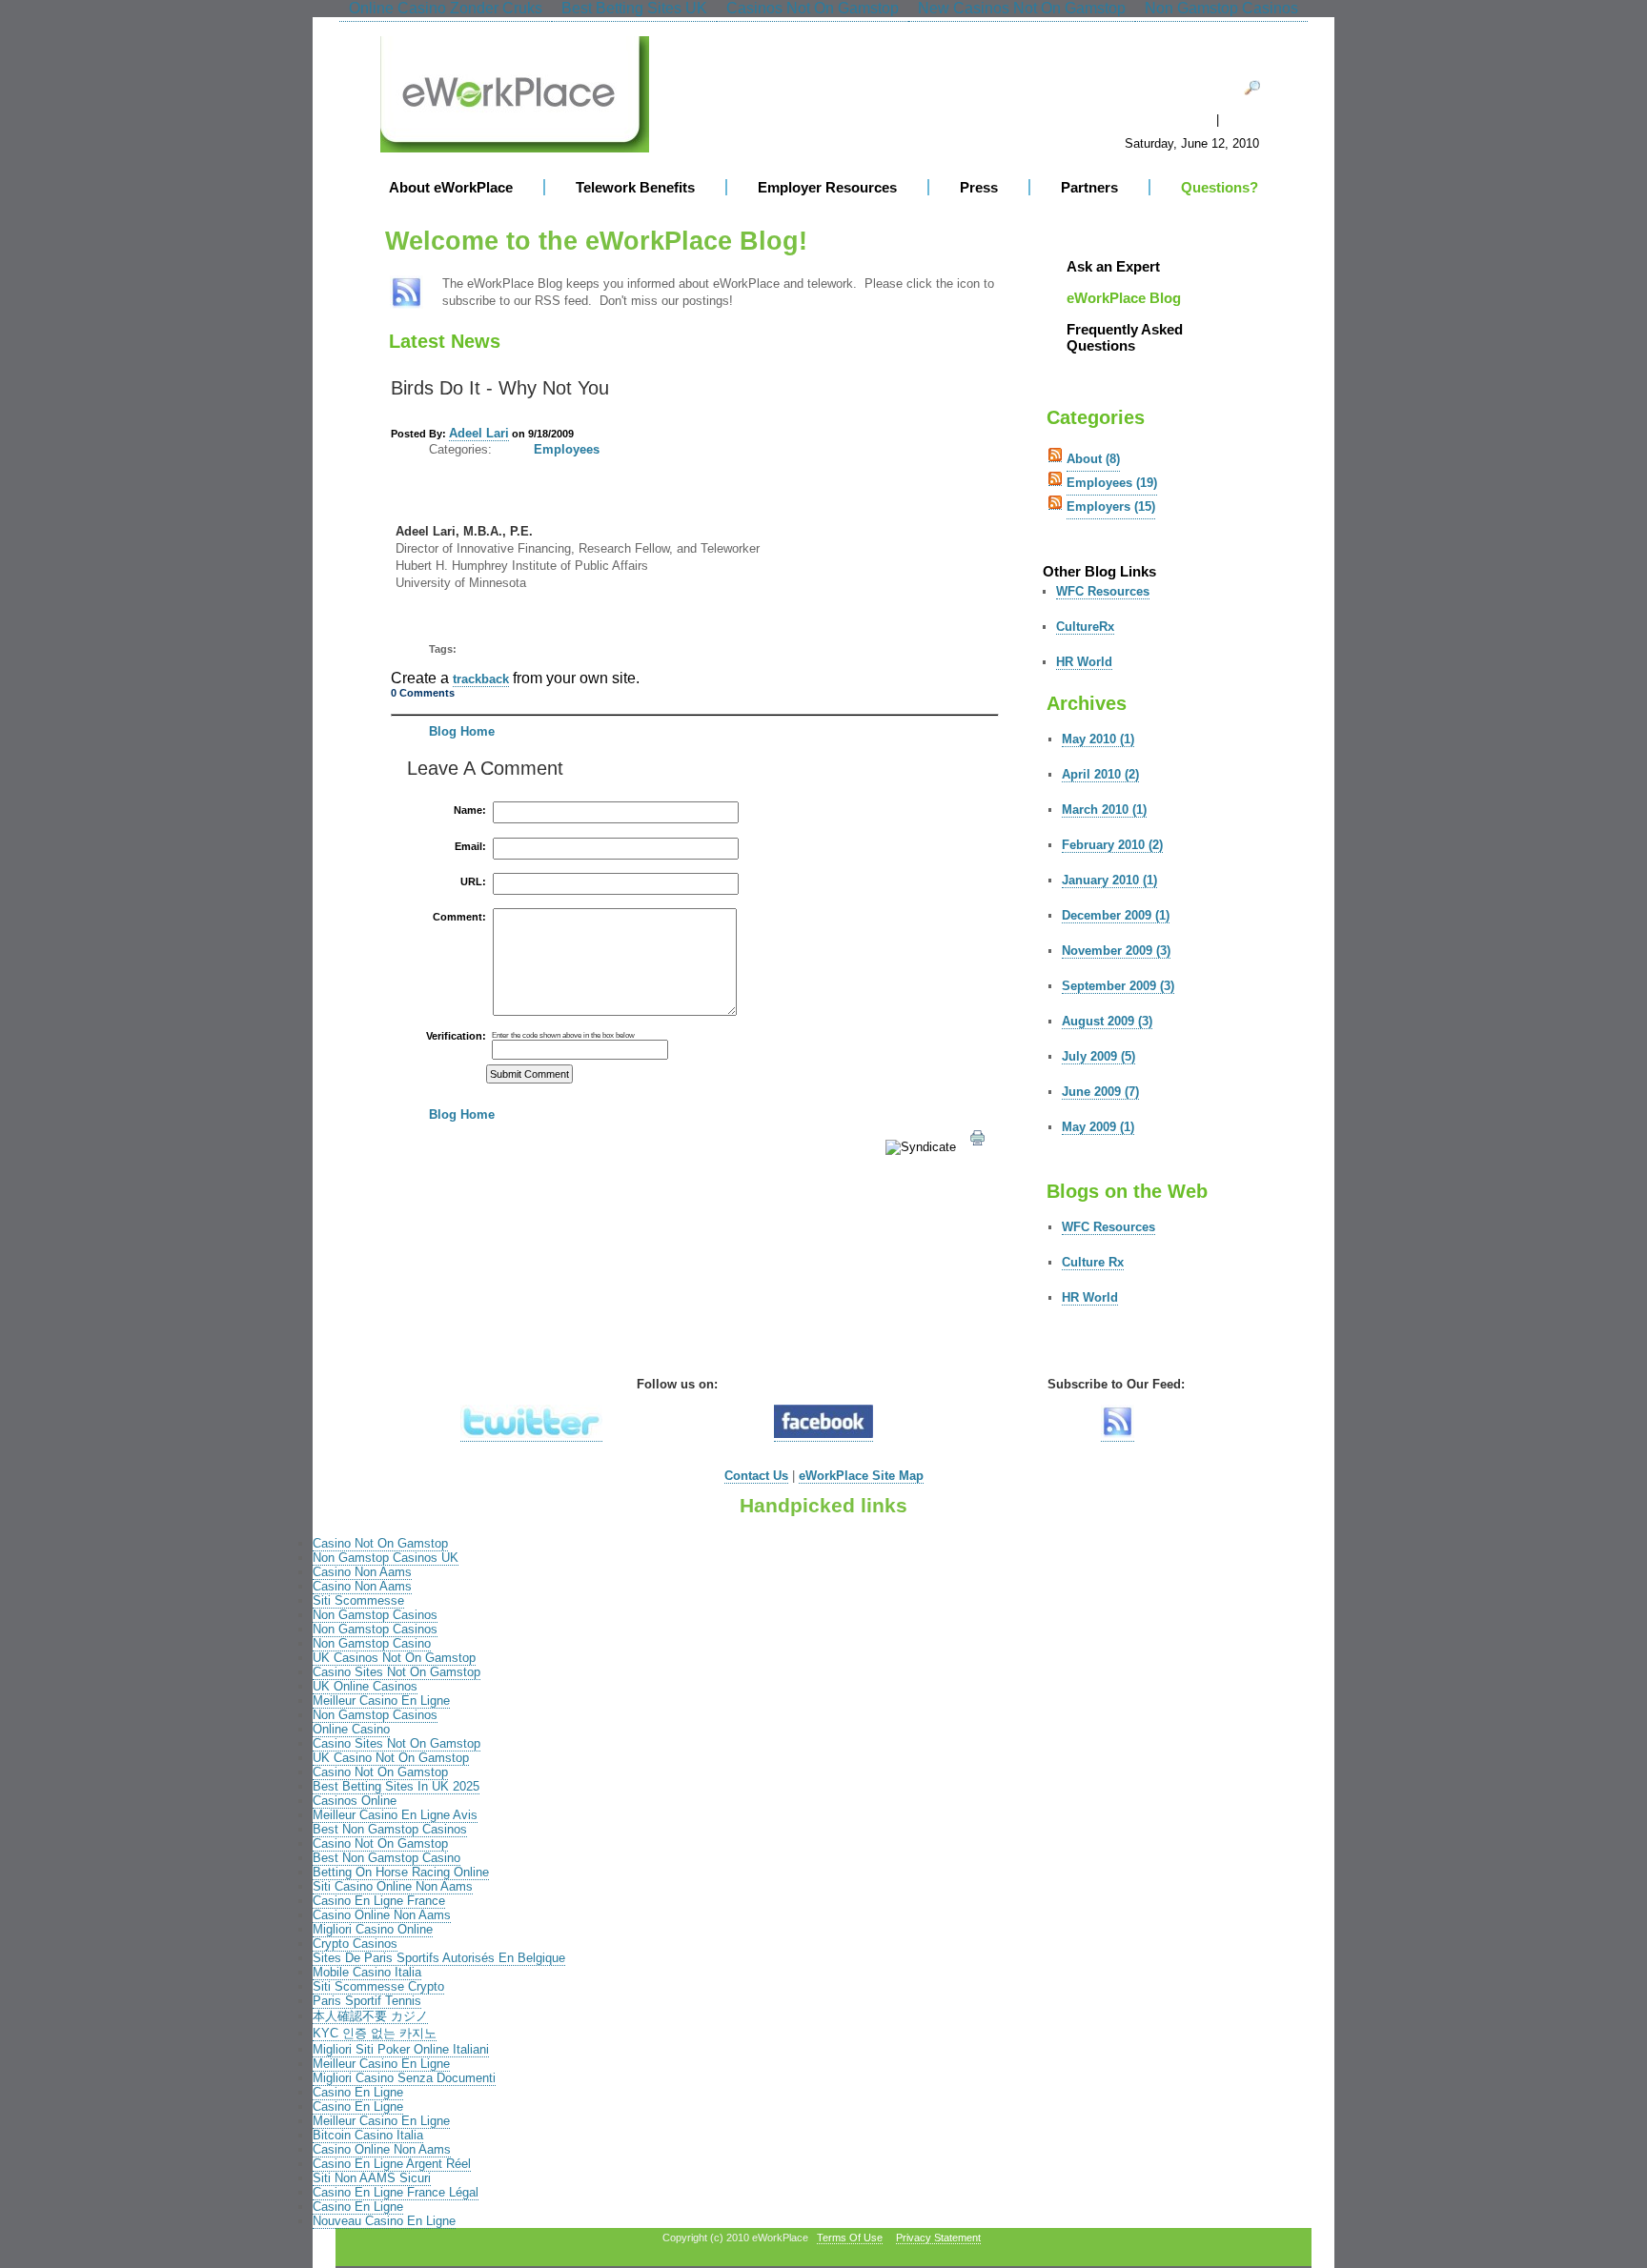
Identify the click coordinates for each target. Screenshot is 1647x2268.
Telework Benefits (635, 187)
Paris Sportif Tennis (367, 2001)
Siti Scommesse (358, 1600)
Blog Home (462, 731)
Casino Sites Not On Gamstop (396, 1672)
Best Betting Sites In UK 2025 (396, 1786)
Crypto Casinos (355, 1944)
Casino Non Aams (362, 1572)
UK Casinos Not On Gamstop (394, 1658)
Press (979, 187)
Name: (470, 810)
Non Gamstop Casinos (375, 1615)
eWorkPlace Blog (1124, 298)
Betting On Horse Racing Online (401, 1872)
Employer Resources (827, 187)
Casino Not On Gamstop (380, 1543)
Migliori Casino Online (373, 1929)
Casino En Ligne (358, 2092)
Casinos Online (355, 1801)
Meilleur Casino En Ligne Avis (395, 1815)
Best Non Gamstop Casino (386, 1858)
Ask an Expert (1113, 266)
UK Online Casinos (365, 1686)
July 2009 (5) (1098, 1056)
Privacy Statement (938, 2238)
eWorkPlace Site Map (861, 1476)
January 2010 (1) (1109, 880)
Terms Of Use (850, 2238)
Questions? (1220, 187)
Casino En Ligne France (379, 1901)
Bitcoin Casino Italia (368, 2135)
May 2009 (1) (1098, 1127)
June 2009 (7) (1100, 1092)
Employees (567, 449)
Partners (1089, 187)
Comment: (459, 917)
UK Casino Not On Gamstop (391, 1758)
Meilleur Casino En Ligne (381, 1701)
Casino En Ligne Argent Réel (392, 2164)
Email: (470, 847)
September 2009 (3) (1118, 986)
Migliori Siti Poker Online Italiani (401, 2049)
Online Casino (351, 1729)
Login (1247, 120)
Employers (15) (1111, 506)
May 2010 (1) (1098, 739)
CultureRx (1085, 627)
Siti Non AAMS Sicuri (372, 2178)
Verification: (456, 1036)
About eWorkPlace (451, 187)
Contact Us (756, 1476)
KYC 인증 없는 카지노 (375, 2033)
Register (1181, 120)
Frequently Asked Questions (1125, 337)
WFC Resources (1103, 591)
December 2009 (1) (1116, 915)
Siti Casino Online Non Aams (393, 1886)
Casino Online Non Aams (382, 1915)
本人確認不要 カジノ (370, 2016)
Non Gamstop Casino (372, 1643)
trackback (481, 679)
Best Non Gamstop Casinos (390, 1829)
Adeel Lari (479, 433)
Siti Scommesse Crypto (378, 1986)
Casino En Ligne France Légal (396, 2192)
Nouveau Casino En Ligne (384, 2221)
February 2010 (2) (1112, 845)
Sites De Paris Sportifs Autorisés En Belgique (439, 1958)
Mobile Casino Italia (367, 1972)
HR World (1084, 662)
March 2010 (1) (1104, 810)
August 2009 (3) (1107, 1021)
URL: (473, 882)
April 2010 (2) (1100, 774)
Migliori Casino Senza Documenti (404, 2078)
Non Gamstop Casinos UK (386, 1558)
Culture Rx (1093, 1262)
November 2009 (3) (1116, 951)
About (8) (1093, 459)
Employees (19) (1112, 483)
